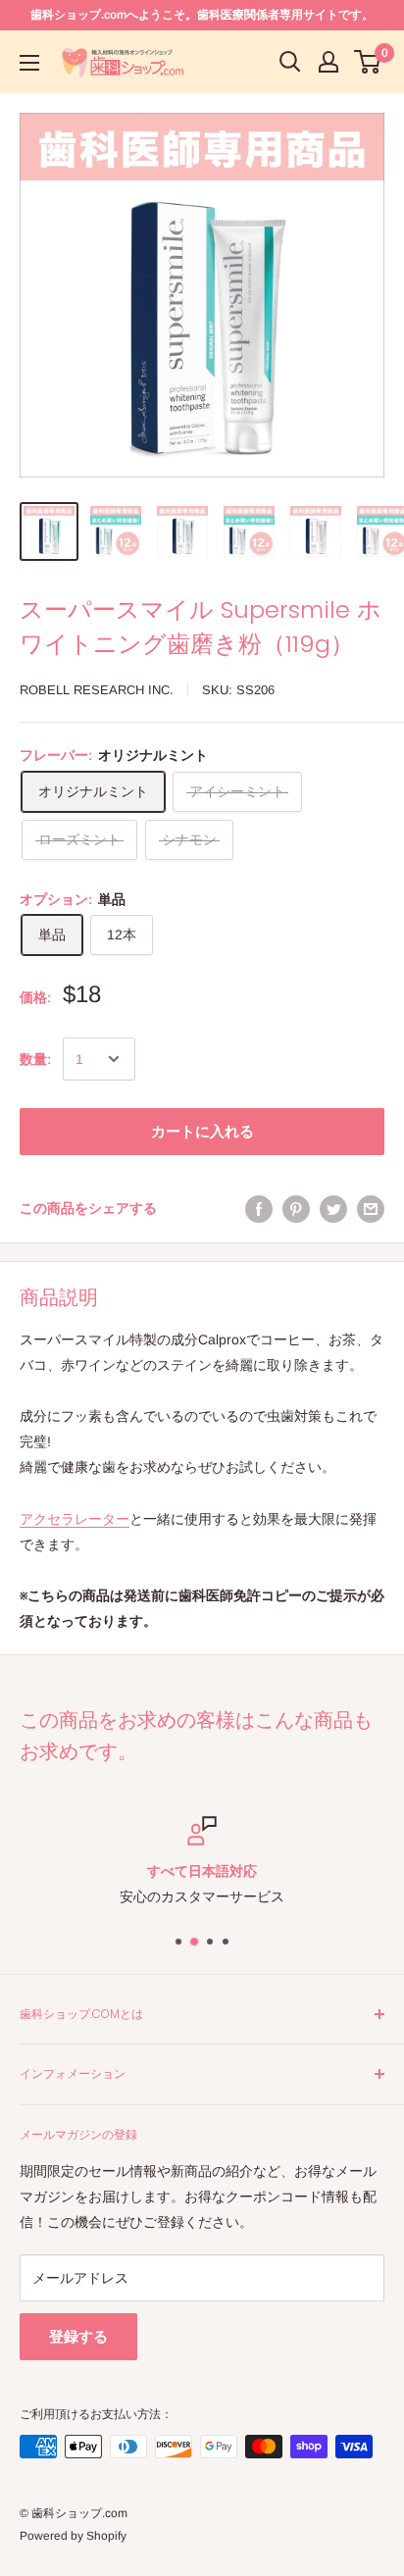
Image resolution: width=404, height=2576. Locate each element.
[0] (368, 62)
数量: (35, 1059)
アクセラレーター (75, 1519)
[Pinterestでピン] (296, 1208)
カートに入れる (202, 1131)
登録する (78, 2336)
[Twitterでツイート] (333, 1208)
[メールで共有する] (371, 1208)
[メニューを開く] (29, 63)
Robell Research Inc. (97, 690)
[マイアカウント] (328, 62)
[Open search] (290, 62)
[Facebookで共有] (259, 1208)
